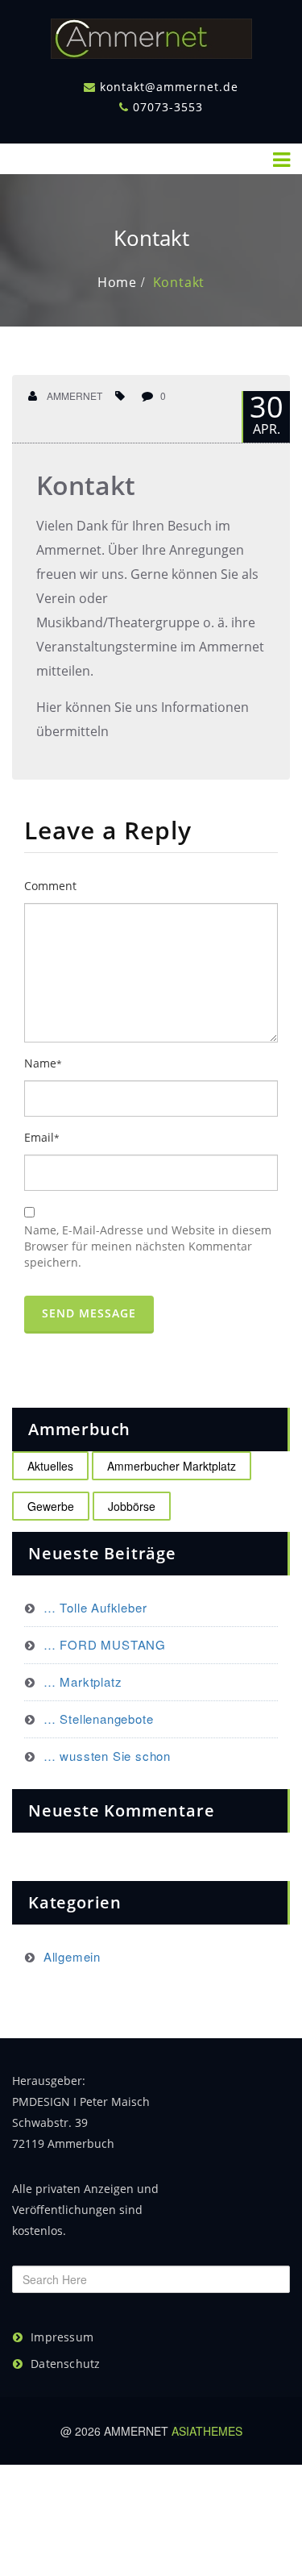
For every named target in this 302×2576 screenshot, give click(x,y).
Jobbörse (132, 1506)
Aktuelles (50, 1466)
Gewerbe (51, 1506)
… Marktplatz (83, 1681)
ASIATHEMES (207, 2431)
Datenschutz (65, 2364)
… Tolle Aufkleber (95, 1607)
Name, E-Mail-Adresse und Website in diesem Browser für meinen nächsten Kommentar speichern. (148, 1246)
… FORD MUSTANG (105, 1644)
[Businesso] (151, 35)
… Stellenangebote (98, 1719)
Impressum (62, 2337)
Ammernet (73, 395)
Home (117, 282)
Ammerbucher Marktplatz (172, 1466)
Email (42, 1137)
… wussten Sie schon (107, 1756)
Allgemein (72, 1956)
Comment (50, 886)
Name (43, 1063)
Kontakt (179, 282)
